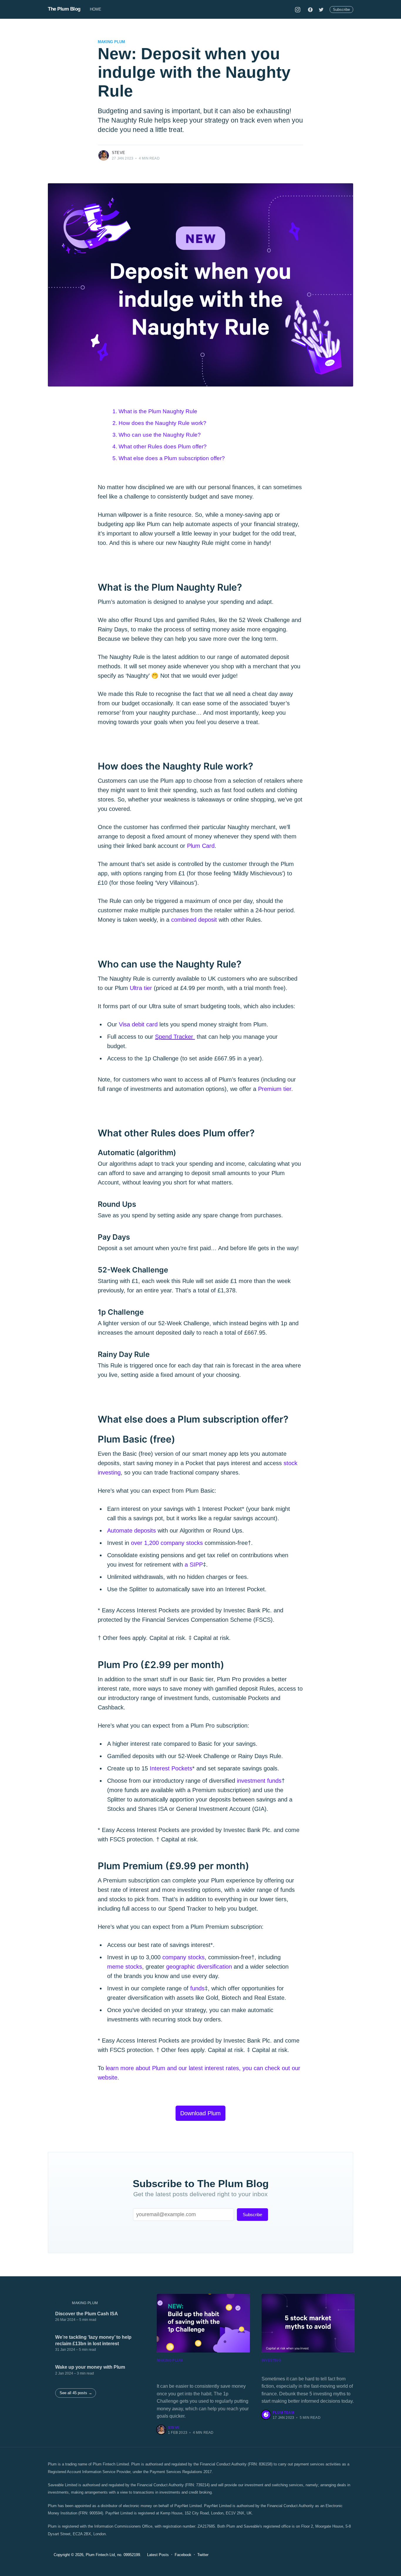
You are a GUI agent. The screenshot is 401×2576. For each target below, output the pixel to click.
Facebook (183, 2555)
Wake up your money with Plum (90, 2367)
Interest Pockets (171, 1768)
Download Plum (201, 2113)
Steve (118, 153)
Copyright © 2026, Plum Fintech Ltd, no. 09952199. (97, 2555)
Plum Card (201, 846)
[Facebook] (310, 9)
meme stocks (125, 1967)
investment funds (259, 1781)
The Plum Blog (64, 9)
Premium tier (275, 1089)
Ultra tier (141, 988)
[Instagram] (298, 9)
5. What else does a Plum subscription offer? (169, 458)
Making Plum (111, 42)
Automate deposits (132, 1531)
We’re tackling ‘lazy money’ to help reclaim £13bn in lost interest (93, 2340)
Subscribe (341, 10)
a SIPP (194, 1565)
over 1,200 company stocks (167, 1543)
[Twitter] (321, 9)
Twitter (203, 2555)
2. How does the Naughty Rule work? (159, 423)
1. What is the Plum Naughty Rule (155, 411)
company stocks (183, 1957)
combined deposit (194, 920)
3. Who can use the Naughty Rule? (157, 435)
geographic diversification (199, 1967)
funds (197, 1988)
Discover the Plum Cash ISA (87, 2314)
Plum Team (283, 2413)
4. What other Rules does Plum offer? (160, 446)
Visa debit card (138, 1024)
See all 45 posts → (76, 2393)
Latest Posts (158, 2555)
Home (96, 9)
